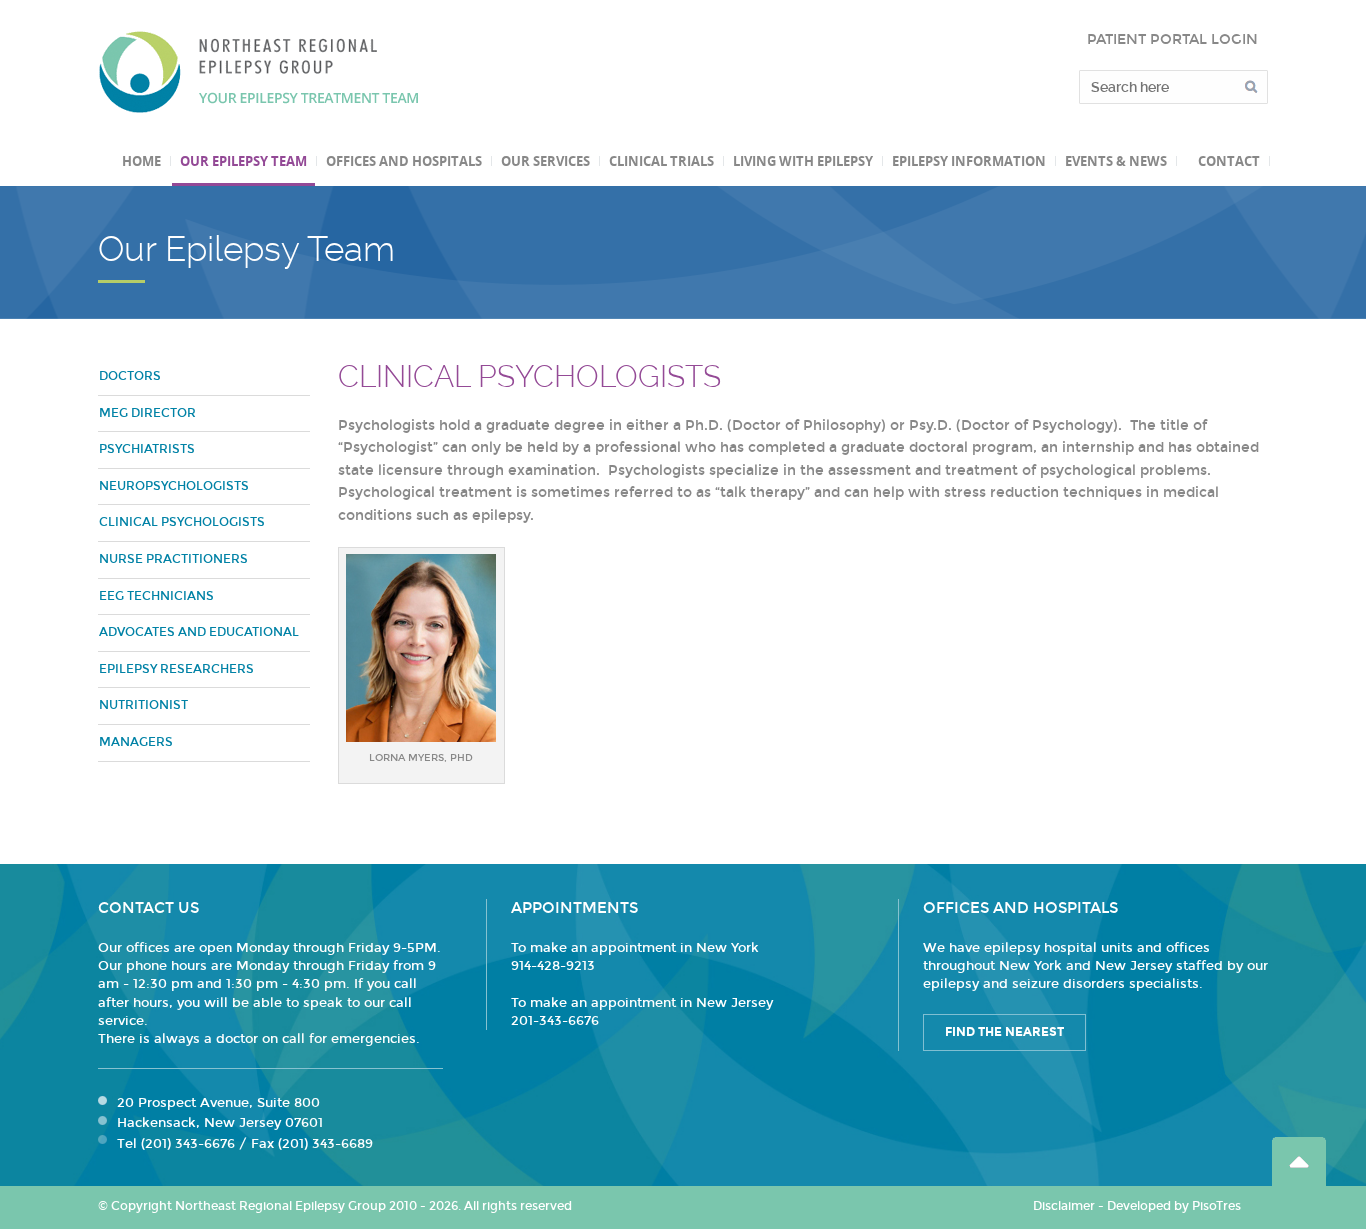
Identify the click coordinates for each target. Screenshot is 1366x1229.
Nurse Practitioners (173, 559)
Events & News (1116, 161)
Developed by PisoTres (1174, 1206)
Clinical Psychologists (182, 522)
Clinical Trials (661, 161)
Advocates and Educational (199, 632)
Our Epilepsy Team (243, 161)
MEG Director (147, 413)
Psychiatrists (147, 449)
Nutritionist (143, 705)
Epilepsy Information (969, 161)
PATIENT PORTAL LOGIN (1172, 39)
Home (141, 161)
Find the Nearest (1004, 1032)
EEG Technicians (156, 596)
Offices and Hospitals (404, 161)
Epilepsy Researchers (176, 669)
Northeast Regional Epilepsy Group (259, 72)
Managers (136, 742)
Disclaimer (1064, 1206)
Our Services (545, 161)
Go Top (1299, 1161)
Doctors (130, 376)
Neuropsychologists (174, 486)
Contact (1229, 161)
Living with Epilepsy (803, 161)
